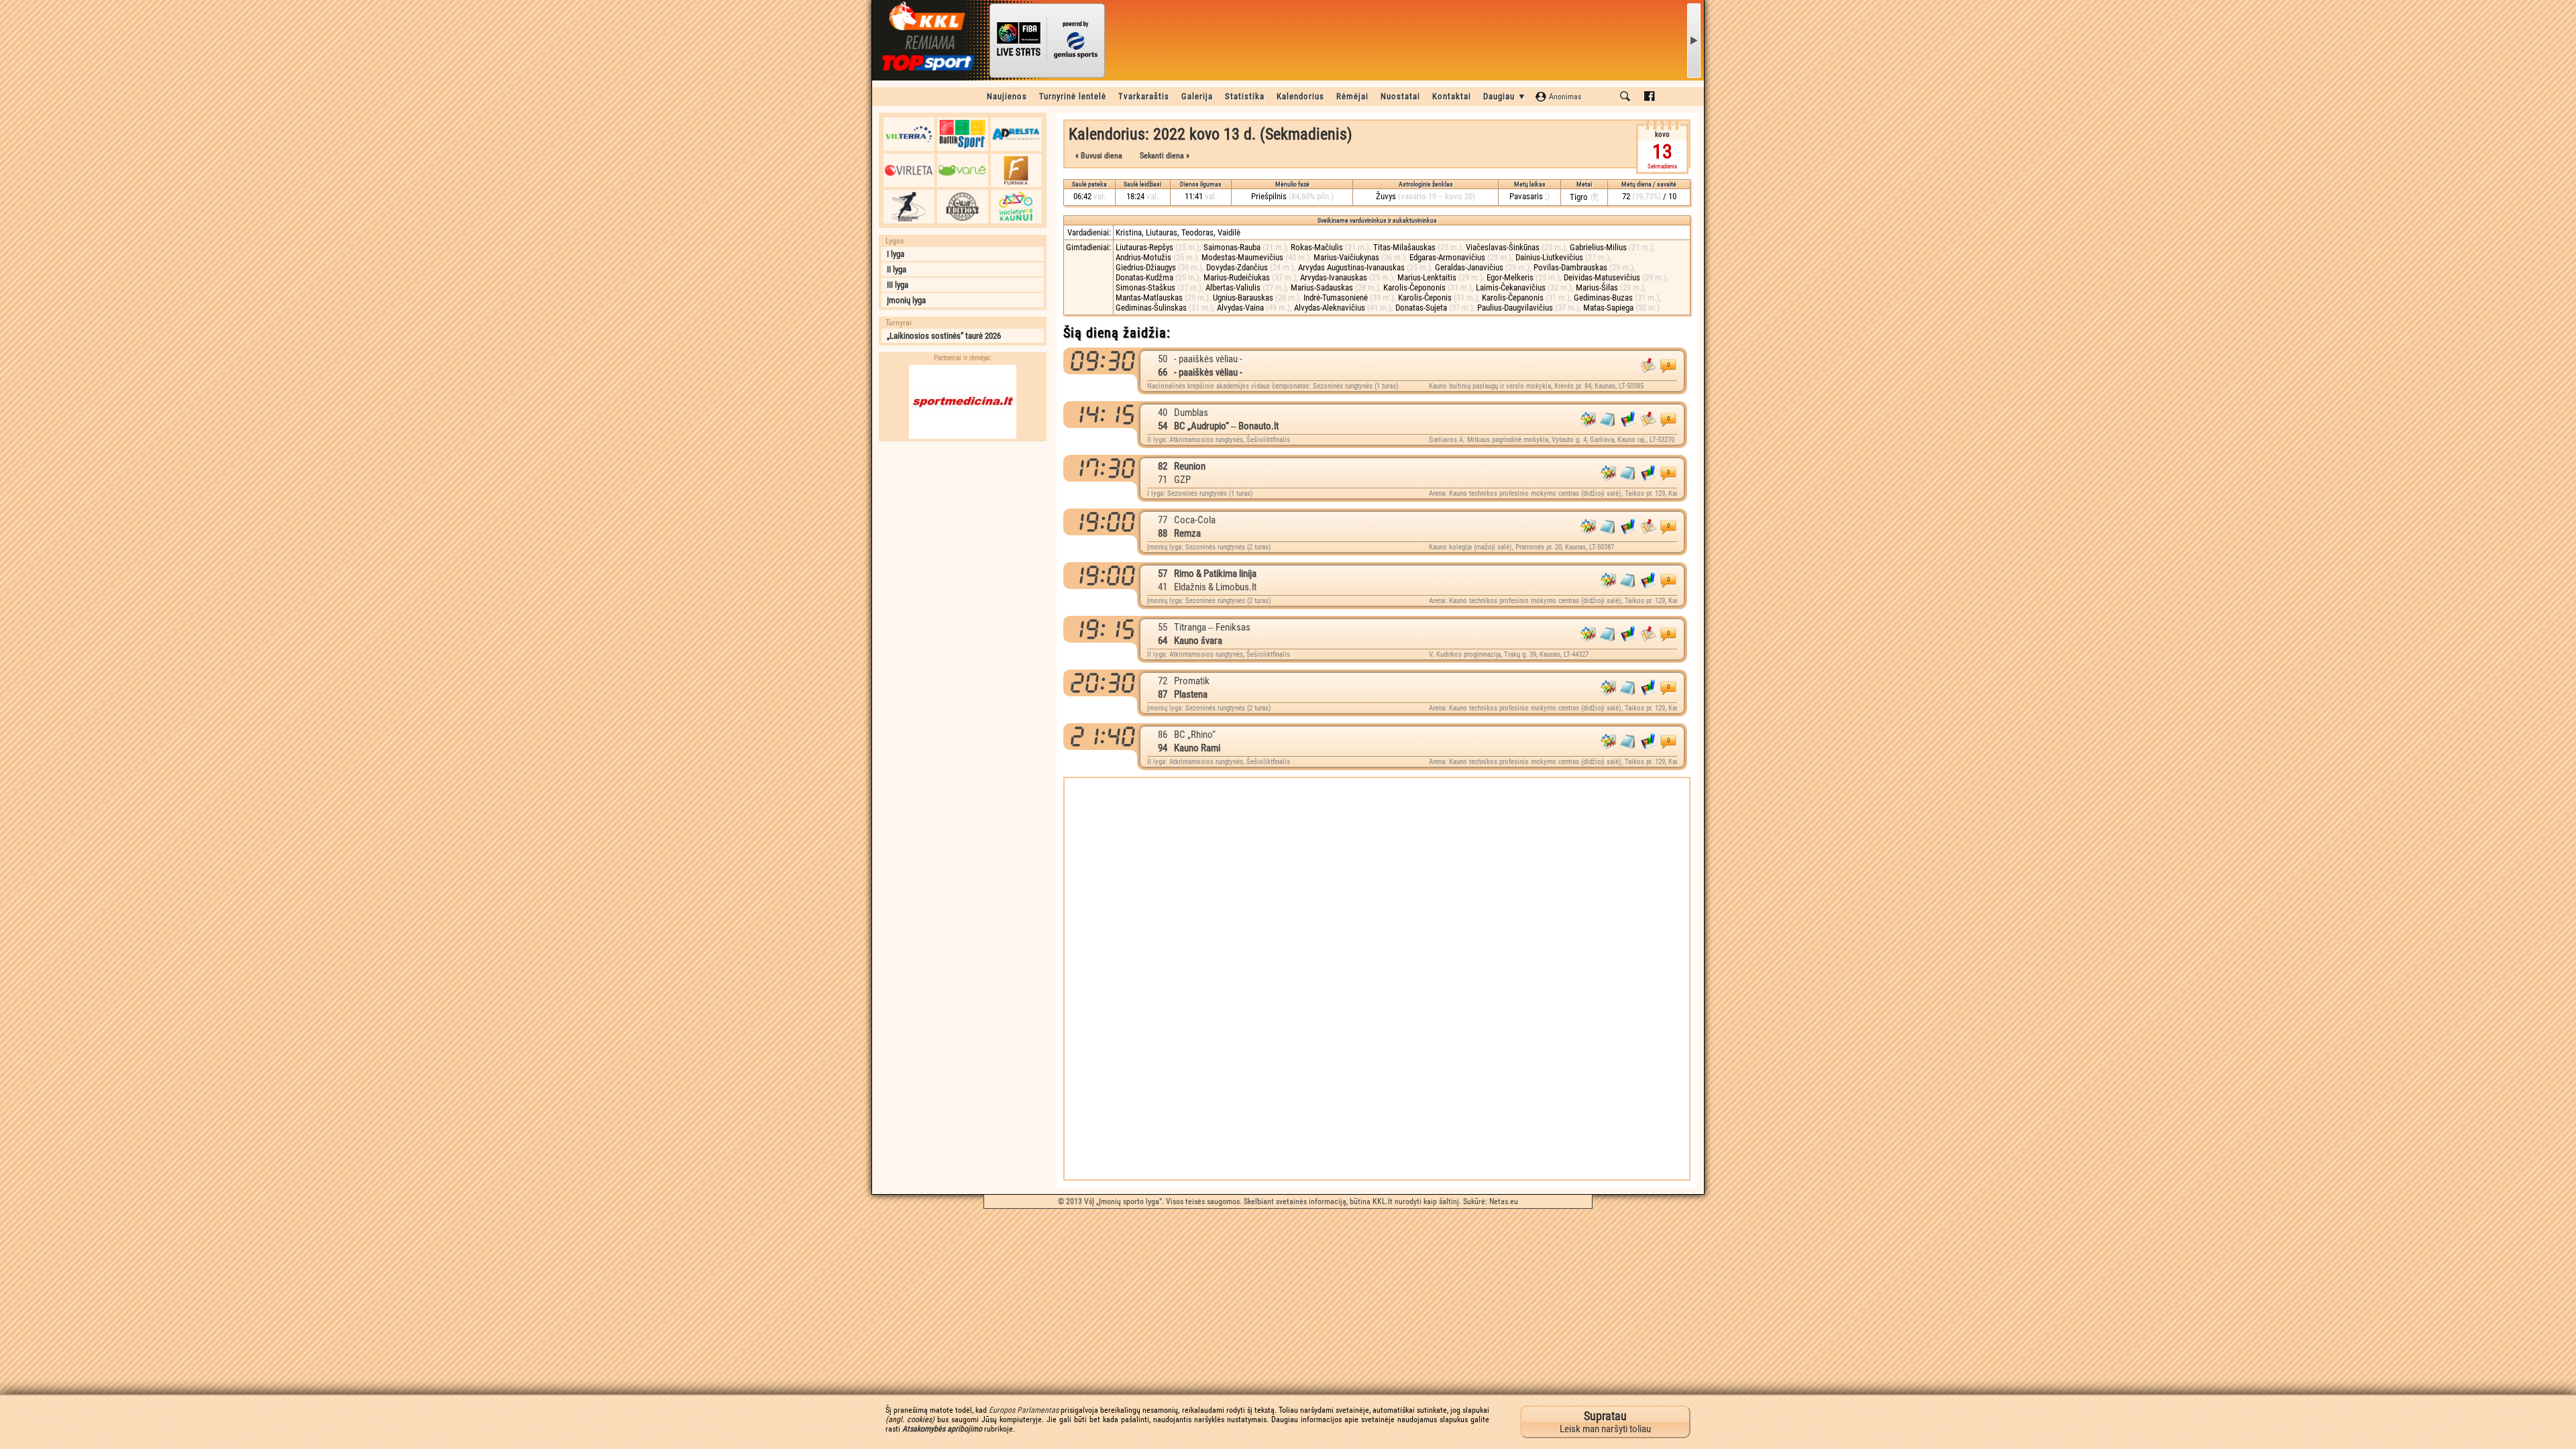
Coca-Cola (1195, 520)
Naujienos (1007, 96)
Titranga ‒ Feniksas (1212, 627)
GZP (1182, 480)
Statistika (1245, 96)
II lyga (897, 269)
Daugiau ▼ (1505, 96)
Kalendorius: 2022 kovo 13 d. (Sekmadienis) (1211, 134)
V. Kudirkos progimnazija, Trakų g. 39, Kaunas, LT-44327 (1509, 654)
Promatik (1192, 681)
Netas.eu (1504, 1201)
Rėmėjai (1352, 96)
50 (1163, 359)
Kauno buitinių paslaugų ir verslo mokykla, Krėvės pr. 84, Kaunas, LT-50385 (1536, 386)
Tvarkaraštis (1144, 96)
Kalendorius (1300, 96)
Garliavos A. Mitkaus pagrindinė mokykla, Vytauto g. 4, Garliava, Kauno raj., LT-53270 (1552, 440)
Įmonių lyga (906, 300)
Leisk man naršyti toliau (1605, 1422)
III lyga (898, 285)
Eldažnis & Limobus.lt (1215, 587)
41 (1163, 587)
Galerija (1197, 96)
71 (1163, 480)
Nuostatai (1400, 96)
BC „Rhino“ (1195, 735)
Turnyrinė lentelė (1073, 96)
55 (1163, 627)
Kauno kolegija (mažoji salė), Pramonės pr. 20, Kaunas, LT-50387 (1521, 547)
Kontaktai (1452, 96)
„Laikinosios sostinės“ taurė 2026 (944, 336)
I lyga (896, 254)
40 (1163, 413)
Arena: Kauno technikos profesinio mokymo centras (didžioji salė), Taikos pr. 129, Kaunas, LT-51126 (1553, 493)
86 (1163, 735)
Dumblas (1191, 413)
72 (1163, 681)
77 (1163, 520)
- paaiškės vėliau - (1208, 359)
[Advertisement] (963, 532)
